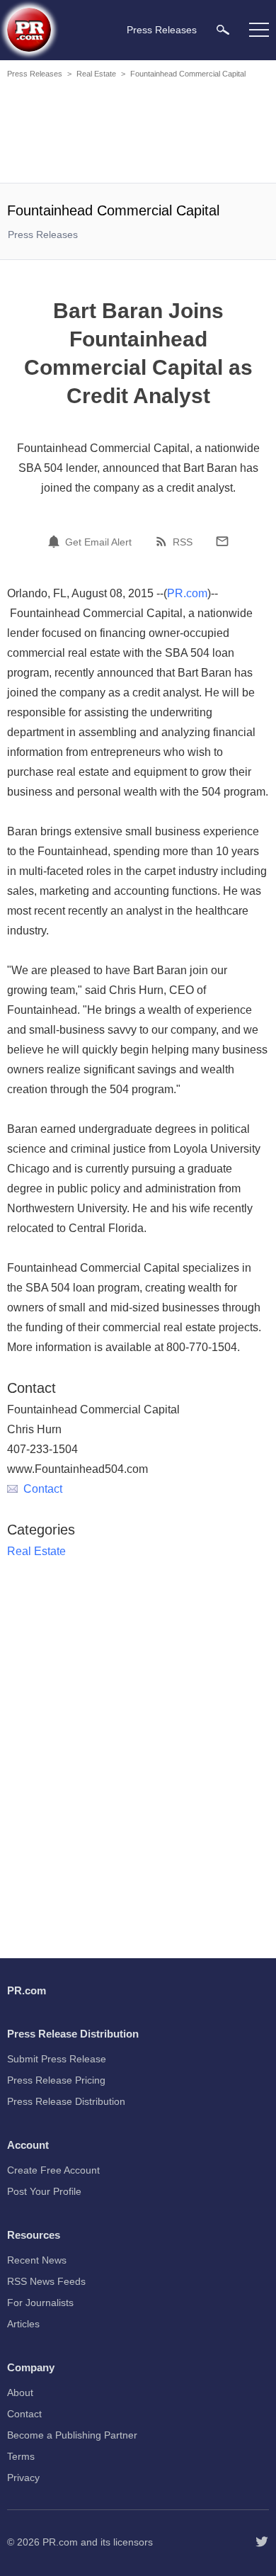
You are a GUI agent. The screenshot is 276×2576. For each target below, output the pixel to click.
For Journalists (40, 2303)
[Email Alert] (56, 541)
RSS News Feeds (46, 2281)
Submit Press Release (57, 2059)
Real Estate (96, 74)
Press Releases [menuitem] (162, 30)
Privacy (23, 2478)
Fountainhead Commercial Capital (188, 74)
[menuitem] (223, 29)
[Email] (222, 541)
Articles (23, 2324)
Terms (21, 2456)
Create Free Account (53, 2170)
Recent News (37, 2260)
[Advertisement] (138, 133)
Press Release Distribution (66, 2101)
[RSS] (163, 541)
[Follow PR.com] (262, 2542)
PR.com (187, 593)
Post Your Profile (44, 2191)
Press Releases (35, 74)
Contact (43, 1489)
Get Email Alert (98, 542)
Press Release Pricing (56, 2080)
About (20, 2393)
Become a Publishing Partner (72, 2435)
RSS (183, 542)
